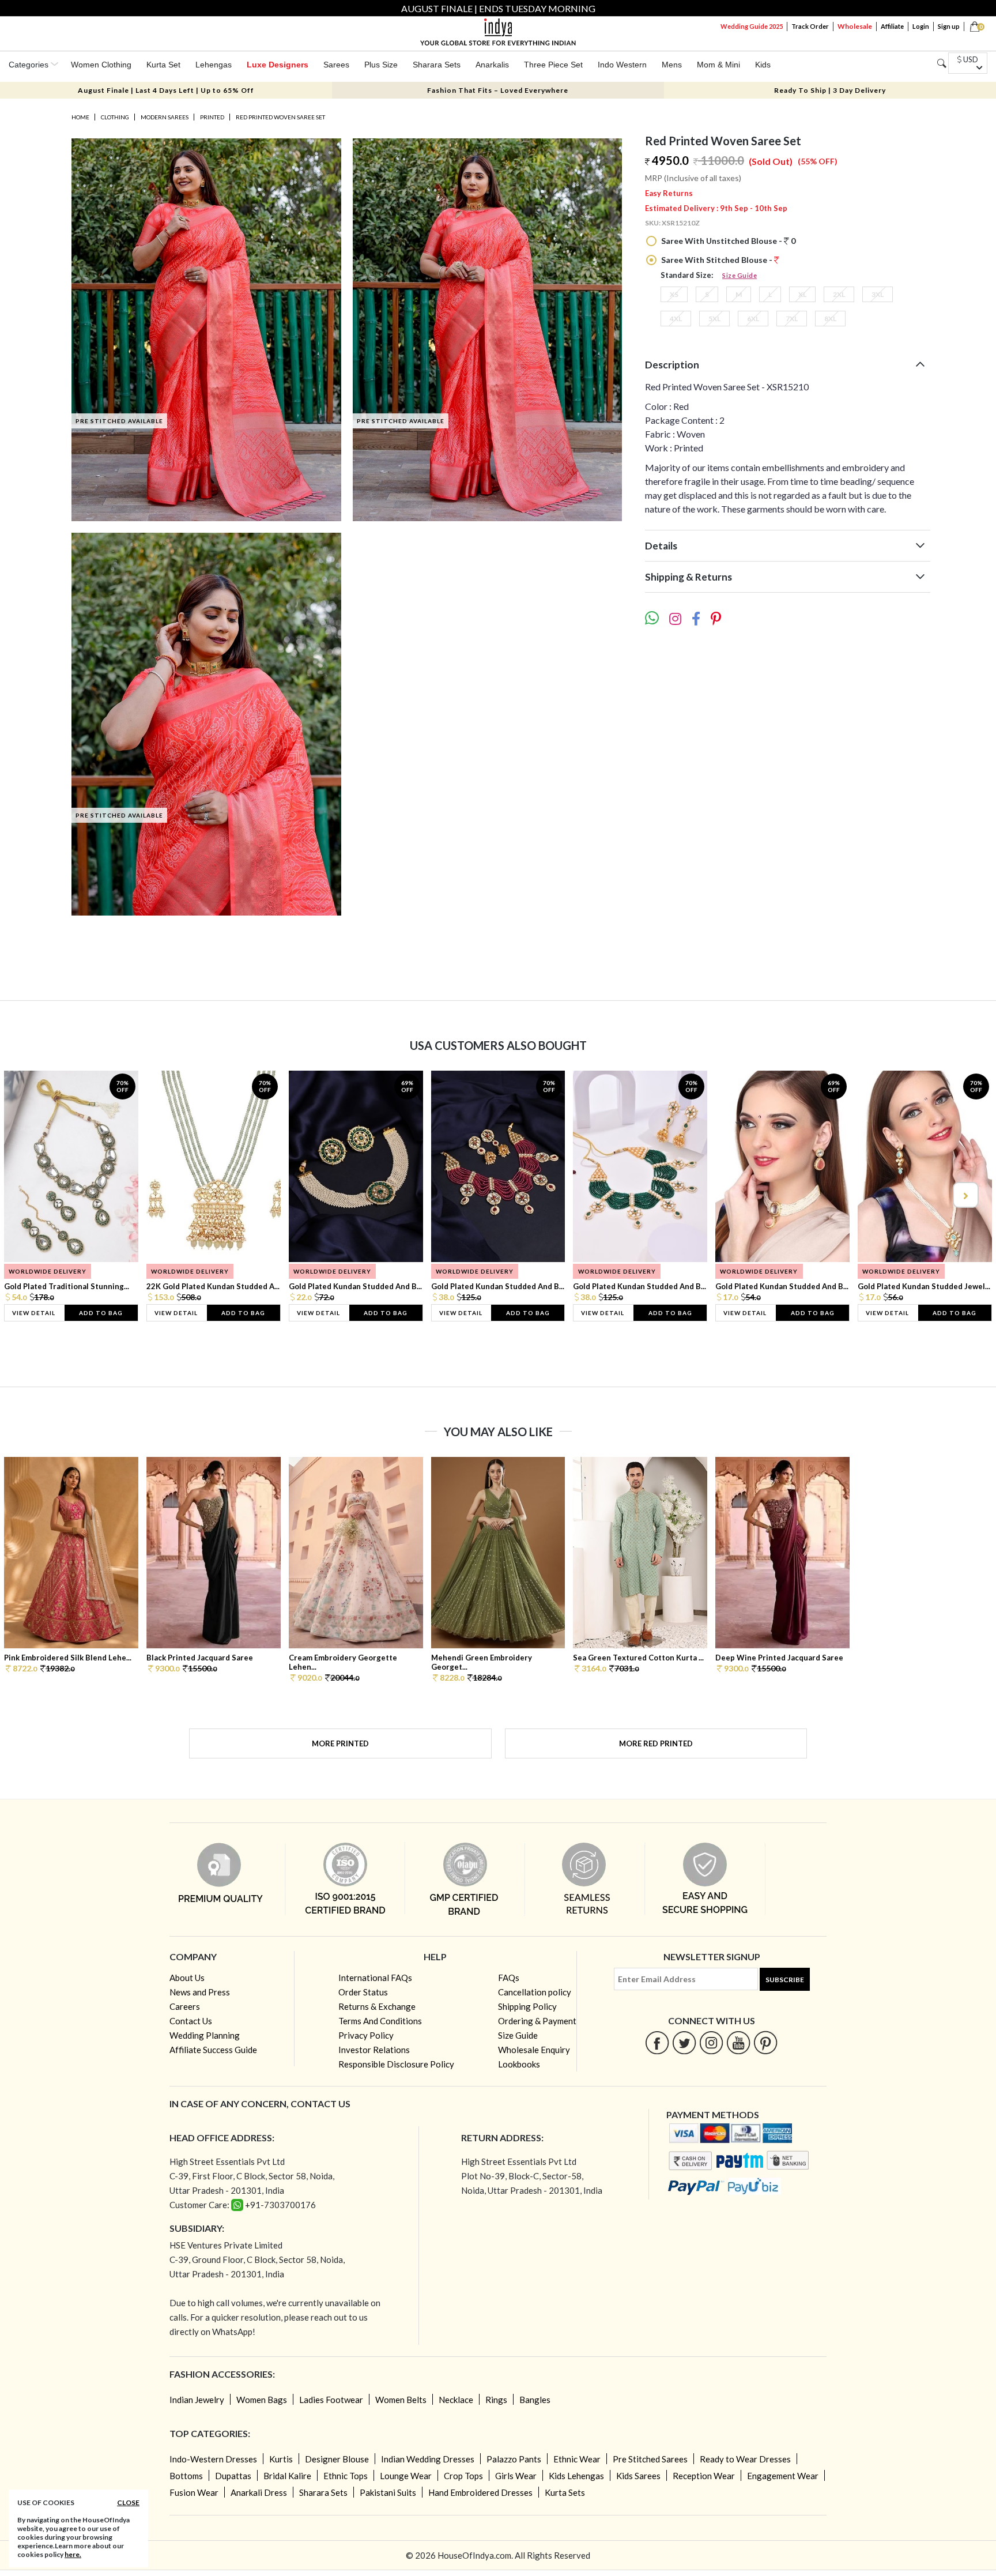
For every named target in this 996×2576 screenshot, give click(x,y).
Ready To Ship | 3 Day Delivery (830, 90)
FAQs (509, 1978)
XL (802, 294)
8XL (830, 319)
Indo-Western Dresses (213, 2459)
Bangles (535, 2400)
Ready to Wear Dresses (745, 2459)
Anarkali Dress (259, 2492)
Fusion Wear (194, 2492)
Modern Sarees (165, 117)
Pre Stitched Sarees (650, 2459)
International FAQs (375, 1978)
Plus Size (381, 65)
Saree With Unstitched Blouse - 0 (727, 241)
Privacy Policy (366, 2035)
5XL (714, 319)
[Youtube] (739, 2042)
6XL (753, 319)
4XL (676, 319)
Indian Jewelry (197, 2400)
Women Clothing (101, 65)
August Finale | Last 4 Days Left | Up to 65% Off (166, 90)
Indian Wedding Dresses (428, 2459)
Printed (212, 117)
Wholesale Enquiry (534, 2050)
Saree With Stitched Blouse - (717, 260)
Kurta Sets (565, 2492)
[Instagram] (712, 2042)
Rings (496, 2400)
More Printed (340, 1743)
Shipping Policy (527, 2006)
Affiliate (892, 26)
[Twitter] (684, 2042)
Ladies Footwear (331, 2400)
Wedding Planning (205, 2035)
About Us (187, 1978)
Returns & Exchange (377, 2006)
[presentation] (32, 1195)
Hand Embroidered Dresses (480, 2492)
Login (921, 26)
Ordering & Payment (537, 2021)
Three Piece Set (553, 65)
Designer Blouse (337, 2459)
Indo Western (622, 65)
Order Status (363, 1992)
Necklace (456, 2400)
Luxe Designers (278, 65)
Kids (763, 65)
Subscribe (785, 1980)
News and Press (200, 1992)
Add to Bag (101, 1313)
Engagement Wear (783, 2476)
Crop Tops (463, 2476)
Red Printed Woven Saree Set (280, 117)
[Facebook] (657, 2042)
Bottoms (186, 2476)
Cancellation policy (535, 1992)
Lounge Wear (406, 2476)
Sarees (336, 65)
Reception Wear (704, 2476)
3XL (878, 294)
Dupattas (233, 2476)
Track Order (810, 26)
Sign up (949, 26)
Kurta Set (163, 65)
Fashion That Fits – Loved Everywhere (498, 90)
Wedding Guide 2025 (752, 26)
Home (80, 117)
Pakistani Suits (388, 2492)
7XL (792, 319)
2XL (839, 294)
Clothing (115, 117)
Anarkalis (492, 65)
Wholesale (855, 26)
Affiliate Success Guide (213, 2050)
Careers (185, 2006)
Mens (672, 65)
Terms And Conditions (380, 2021)
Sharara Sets (437, 65)
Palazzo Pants (514, 2459)
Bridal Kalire (287, 2476)
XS (674, 294)
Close (128, 2502)
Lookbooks (519, 2064)
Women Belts (401, 2400)
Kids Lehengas (576, 2476)
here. (73, 2554)
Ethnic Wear (577, 2459)
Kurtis (281, 2459)
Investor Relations (374, 2050)
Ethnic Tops (346, 2476)
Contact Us (191, 2021)
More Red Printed (656, 1743)
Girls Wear (516, 2476)
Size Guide (740, 275)
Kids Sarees (638, 2476)
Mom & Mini (718, 65)
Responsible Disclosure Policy (396, 2064)
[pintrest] (766, 2042)
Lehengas (214, 65)
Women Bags (262, 2400)
